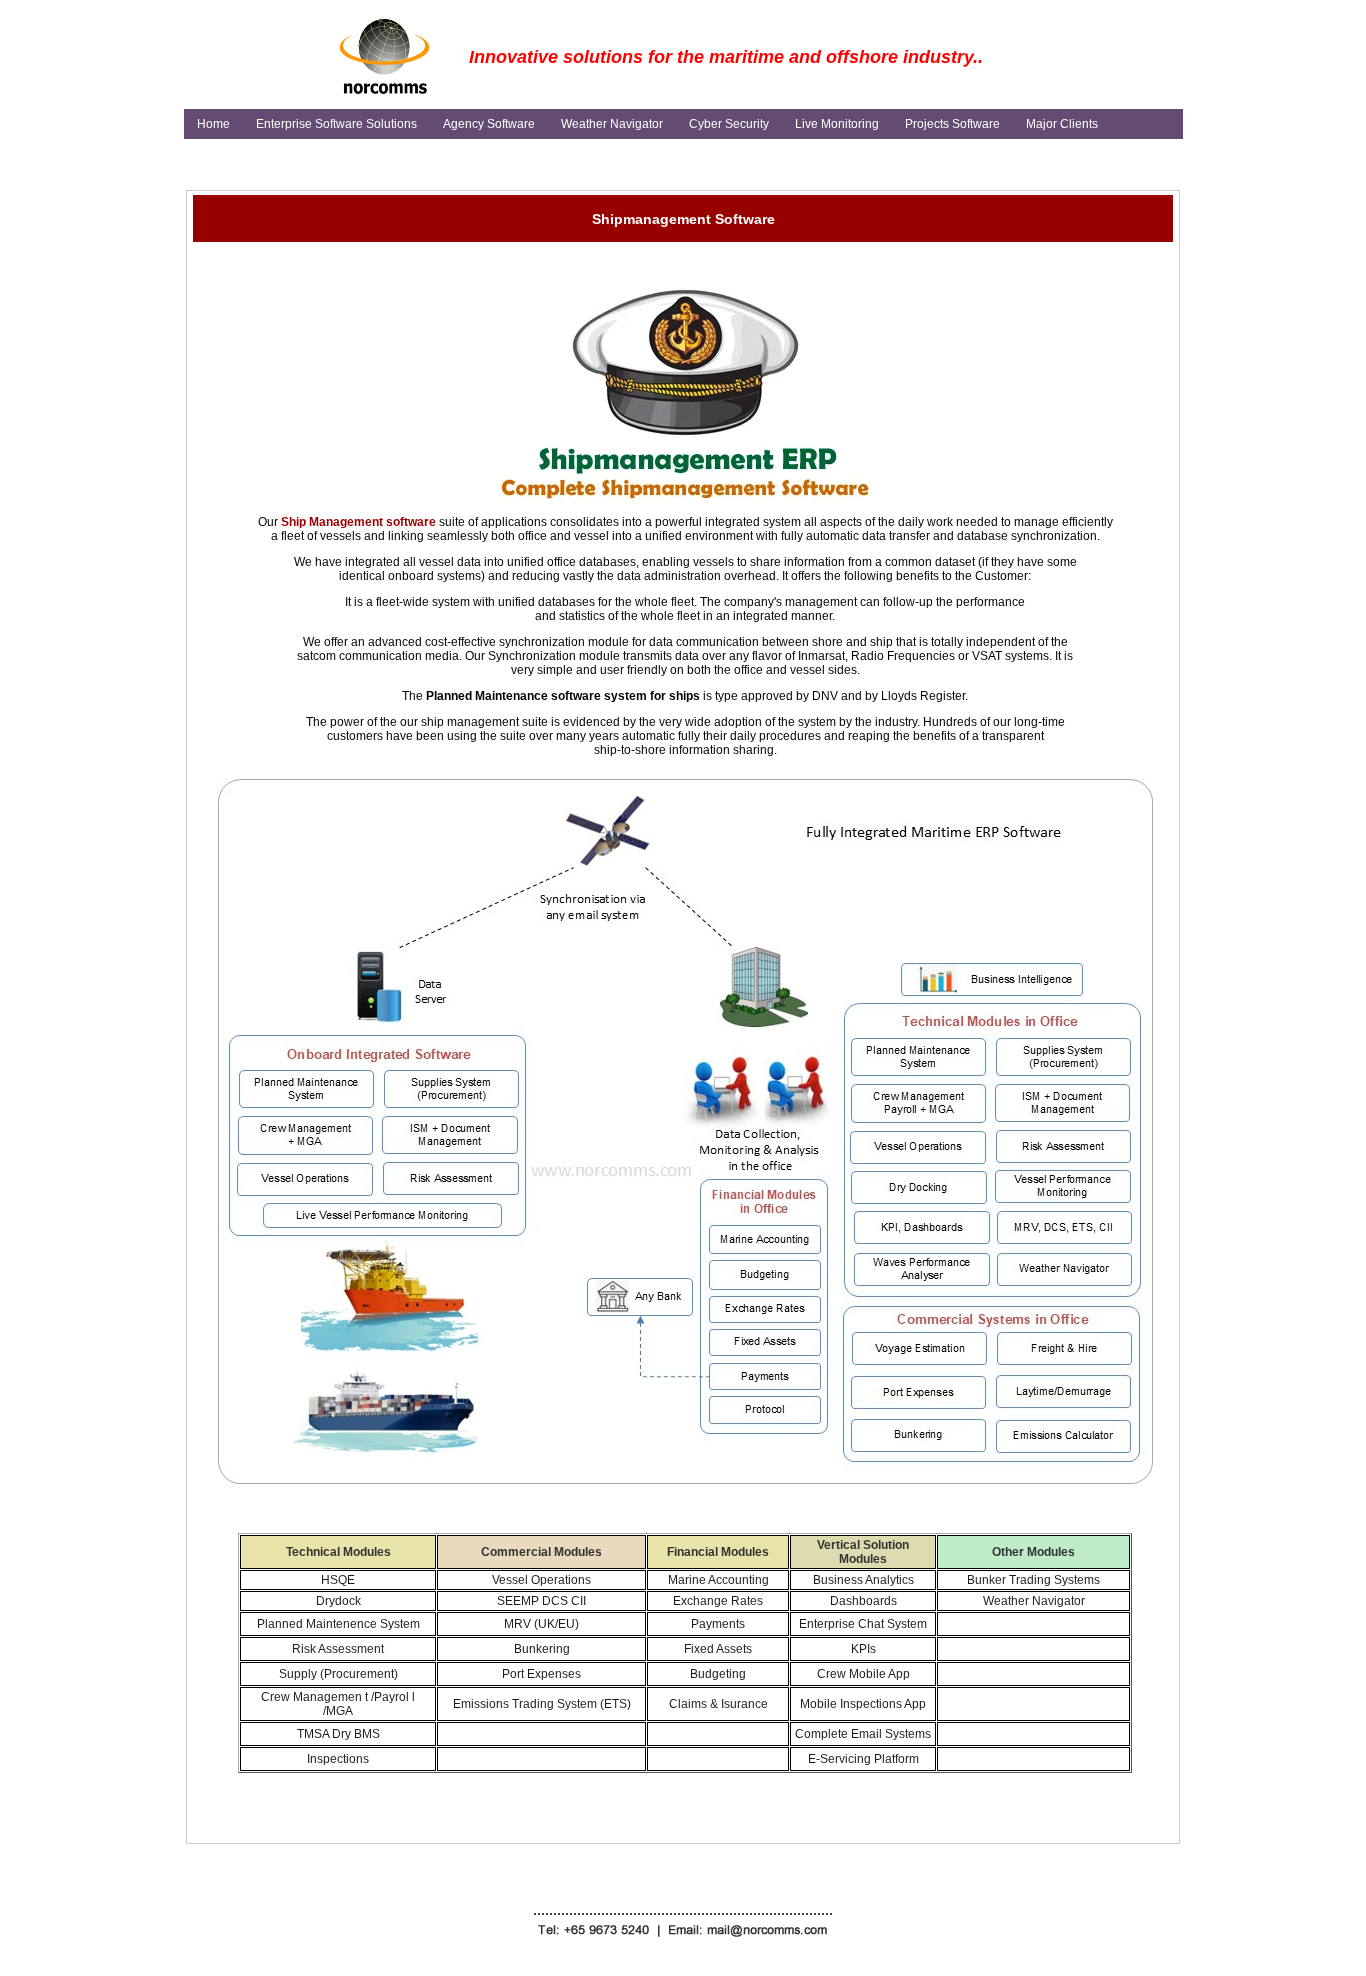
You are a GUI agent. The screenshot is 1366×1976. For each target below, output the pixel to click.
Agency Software (489, 124)
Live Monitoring (837, 124)
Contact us (226, 154)
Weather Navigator (612, 124)
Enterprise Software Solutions (336, 124)
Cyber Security (729, 124)
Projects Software (952, 124)
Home (213, 124)
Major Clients (1062, 124)
